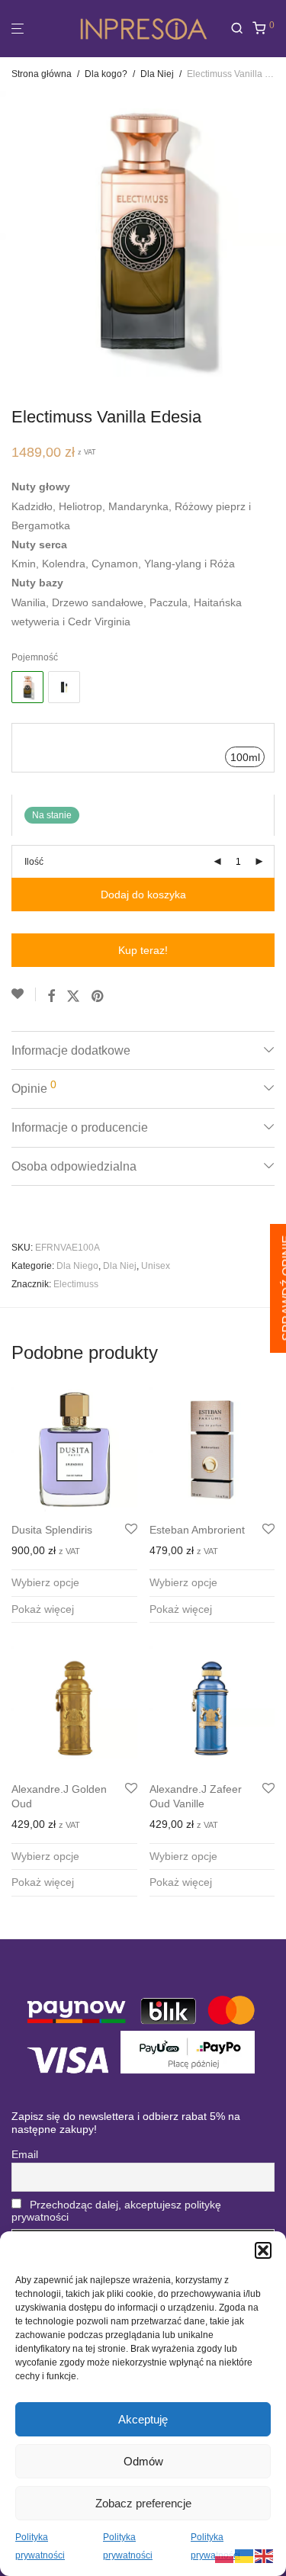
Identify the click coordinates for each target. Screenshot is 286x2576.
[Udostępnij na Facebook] (51, 997)
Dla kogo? (106, 74)
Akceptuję (143, 2419)
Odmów (143, 2461)
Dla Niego (77, 1266)
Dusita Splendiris (52, 1530)
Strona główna (42, 74)
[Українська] (245, 2555)
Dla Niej (157, 74)
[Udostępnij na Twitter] (73, 997)
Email (25, 2154)
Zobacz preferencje (143, 2503)
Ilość (34, 862)
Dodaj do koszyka (143, 895)
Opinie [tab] (34, 1087)
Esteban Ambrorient (197, 1530)
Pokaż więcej (43, 1609)
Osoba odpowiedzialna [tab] (74, 1166)
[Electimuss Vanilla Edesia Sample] (64, 687)
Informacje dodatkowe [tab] (71, 1050)
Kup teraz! (143, 950)
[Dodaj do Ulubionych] (24, 994)
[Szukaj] (241, 29)
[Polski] (225, 2555)
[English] (265, 2555)
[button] (263, 2250)
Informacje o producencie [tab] (80, 1127)
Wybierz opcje (45, 1582)
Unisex (156, 1266)
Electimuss (76, 1284)
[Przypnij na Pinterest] (98, 997)
